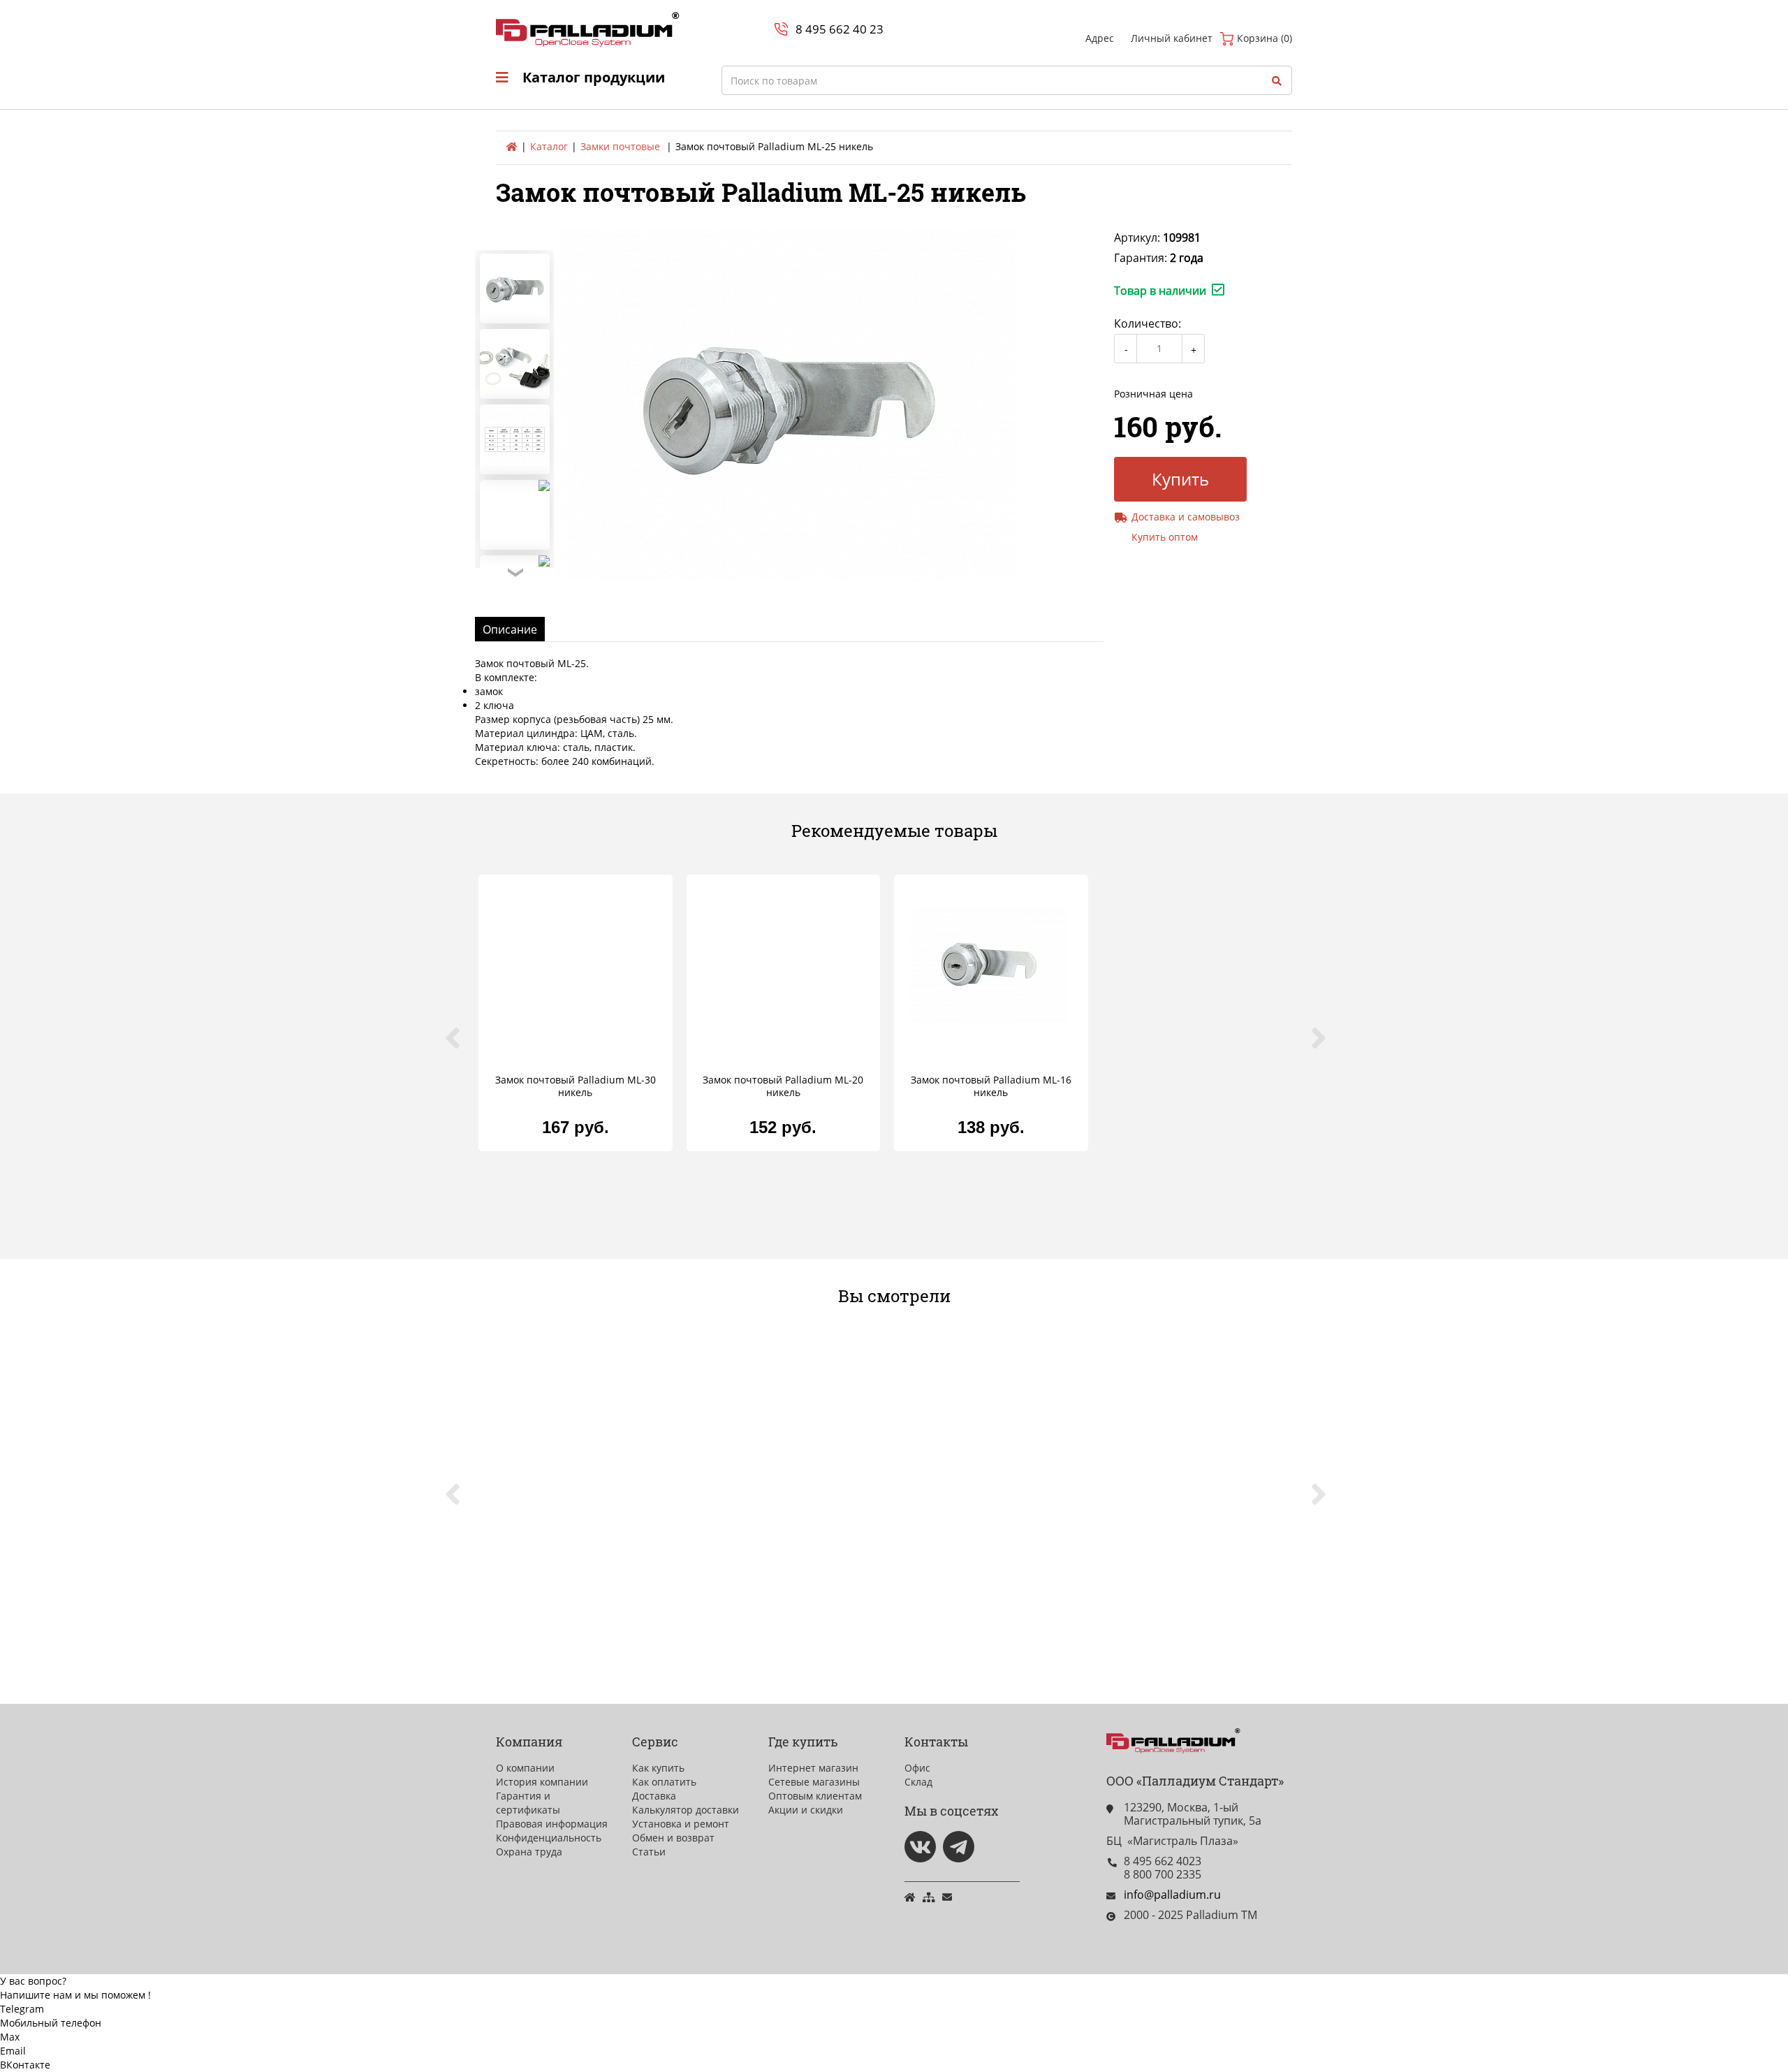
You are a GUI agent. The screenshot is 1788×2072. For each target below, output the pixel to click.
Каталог (549, 146)
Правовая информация (552, 1824)
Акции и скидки (806, 1810)
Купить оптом (1165, 537)
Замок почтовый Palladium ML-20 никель (783, 1086)
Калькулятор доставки (686, 1810)
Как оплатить (664, 1782)
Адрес (1100, 38)
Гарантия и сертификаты (528, 1803)
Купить (1180, 479)
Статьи (649, 1852)
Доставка (654, 1796)
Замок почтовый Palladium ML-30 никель (576, 1086)
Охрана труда (529, 1852)
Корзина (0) (1263, 38)
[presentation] (461, 1046)
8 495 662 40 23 (840, 29)
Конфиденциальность (549, 1838)
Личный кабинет (1172, 38)
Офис (917, 1768)
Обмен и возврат (673, 1838)
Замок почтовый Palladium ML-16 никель (991, 1086)
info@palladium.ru (1172, 1895)
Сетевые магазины (814, 1782)
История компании (542, 1782)
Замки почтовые (620, 146)
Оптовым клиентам (815, 1796)
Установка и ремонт (681, 1824)
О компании (525, 1768)
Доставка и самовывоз (1186, 517)
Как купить (658, 1768)
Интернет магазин (813, 1768)
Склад (918, 1782)
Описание (510, 629)
